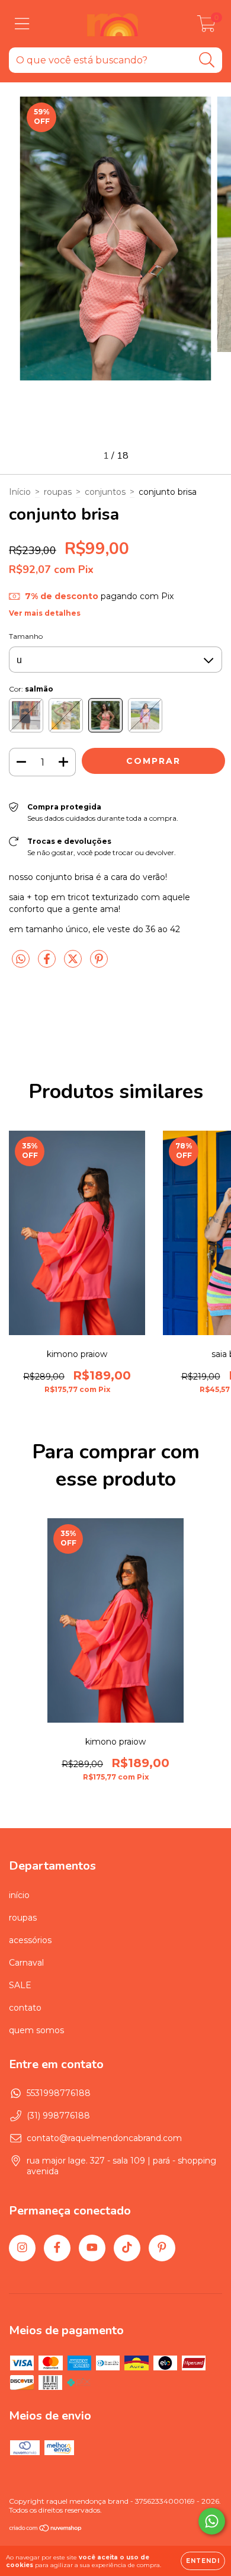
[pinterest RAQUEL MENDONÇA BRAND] (162, 2248)
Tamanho (26, 636)
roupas (58, 492)
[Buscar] (207, 60)
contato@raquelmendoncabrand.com (104, 2138)
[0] (206, 27)
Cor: (31, 689)
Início (20, 492)
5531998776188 (59, 2093)
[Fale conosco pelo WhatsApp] (212, 2521)
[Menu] (22, 24)
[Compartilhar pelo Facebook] (48, 964)
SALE (20, 1985)
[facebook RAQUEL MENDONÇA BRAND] (57, 2248)
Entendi (203, 2561)
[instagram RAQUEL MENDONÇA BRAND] (22, 2248)
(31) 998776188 (58, 2116)
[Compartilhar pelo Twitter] (74, 964)
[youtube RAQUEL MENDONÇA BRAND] (92, 2248)
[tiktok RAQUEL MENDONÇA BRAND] (127, 2248)
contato (25, 2008)
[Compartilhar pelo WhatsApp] (21, 959)
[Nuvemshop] (46, 2529)
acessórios (30, 1940)
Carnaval (26, 1963)
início (19, 1895)
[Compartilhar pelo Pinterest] (99, 964)
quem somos (36, 2030)
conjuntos (105, 492)
